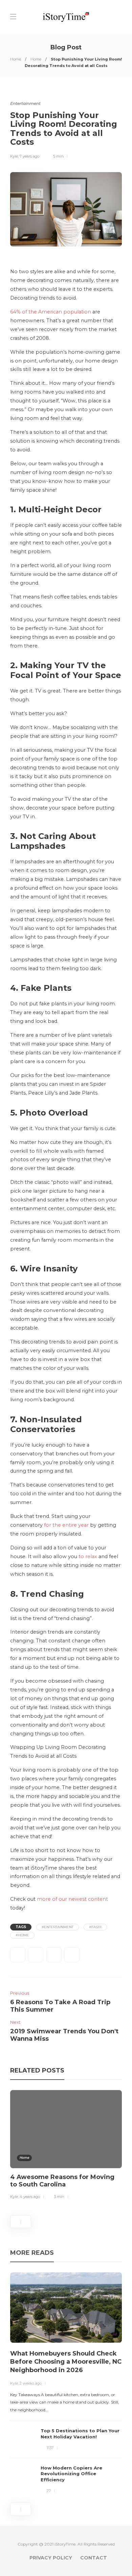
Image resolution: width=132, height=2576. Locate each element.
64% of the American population (51, 312)
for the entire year (66, 1525)
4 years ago (30, 2197)
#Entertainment (58, 1927)
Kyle (14, 156)
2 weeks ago (31, 2383)
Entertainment (25, 103)
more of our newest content (72, 1899)
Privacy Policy (51, 2558)
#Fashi (95, 1927)
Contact (94, 2558)
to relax (88, 1556)
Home (16, 59)
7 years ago (29, 156)
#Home (22, 1935)
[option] (66, 2146)
